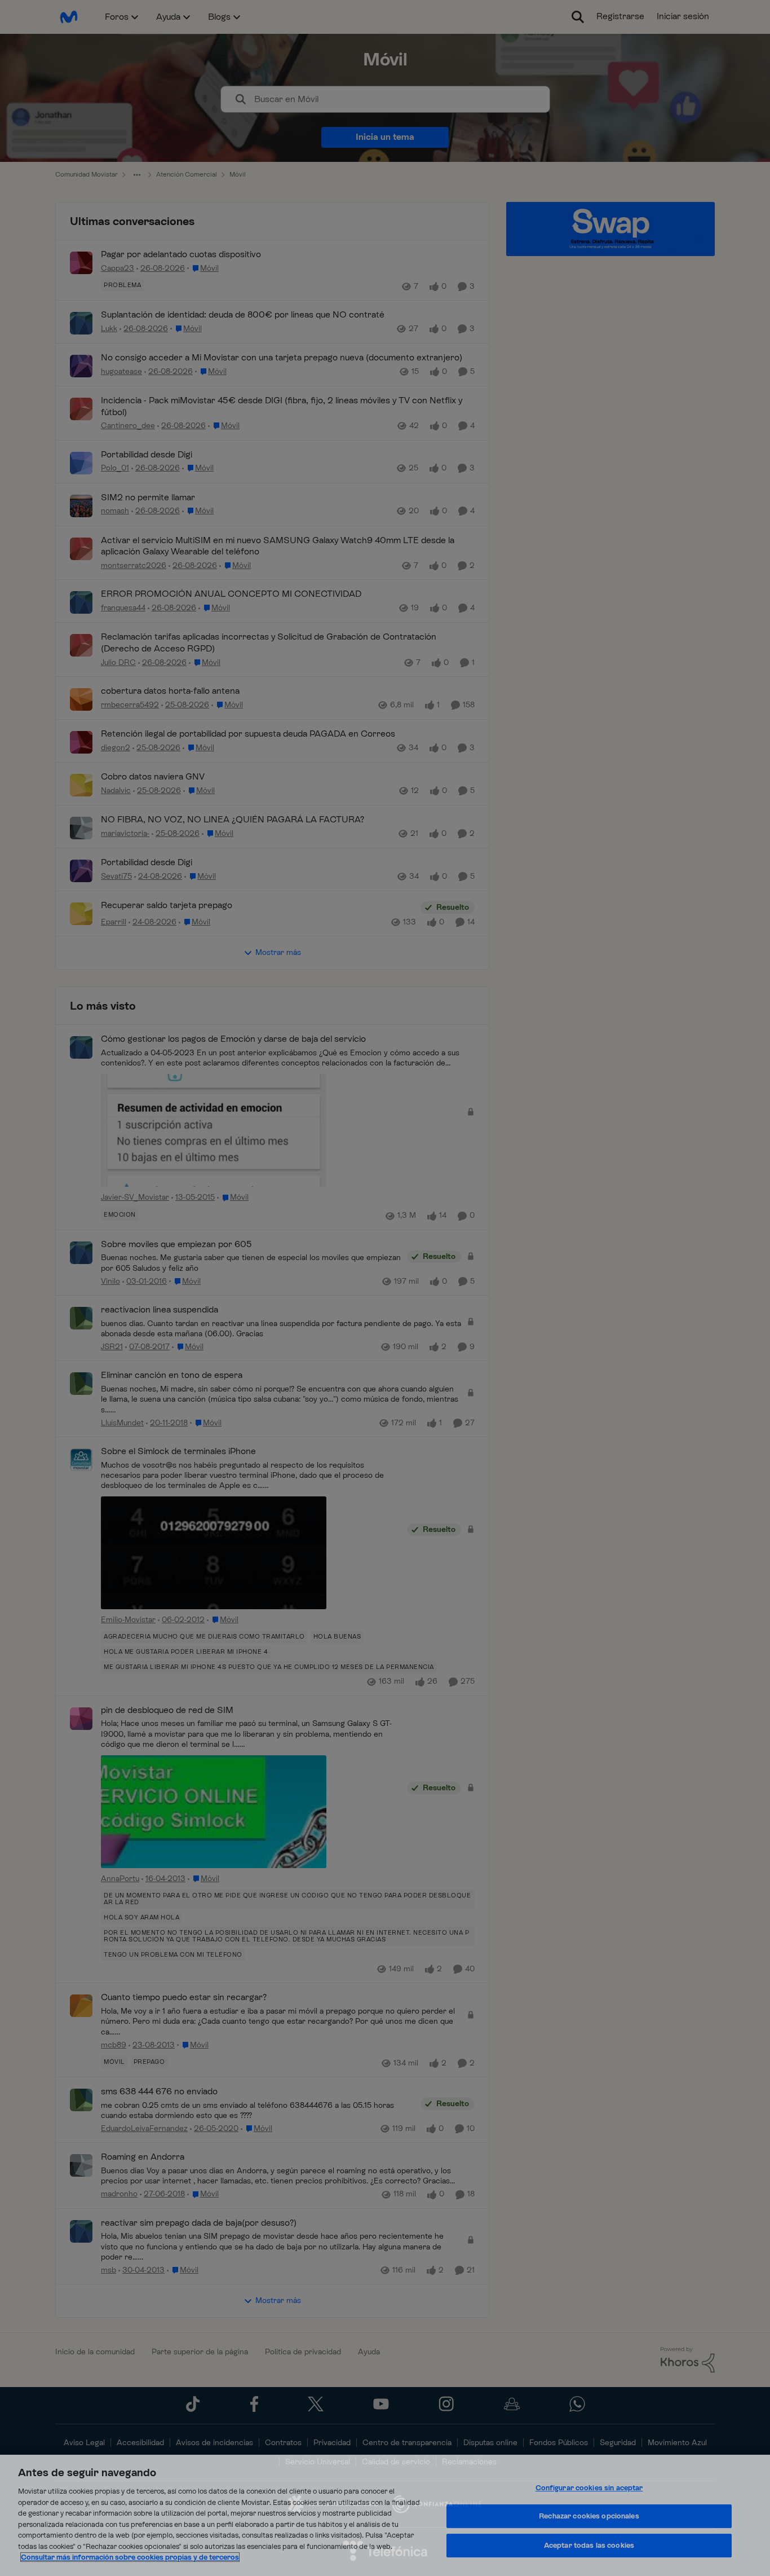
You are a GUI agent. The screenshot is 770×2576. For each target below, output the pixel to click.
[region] (385, 2515)
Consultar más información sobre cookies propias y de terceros (130, 2557)
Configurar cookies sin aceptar (589, 2488)
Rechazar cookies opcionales (589, 2516)
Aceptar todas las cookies (589, 2545)
